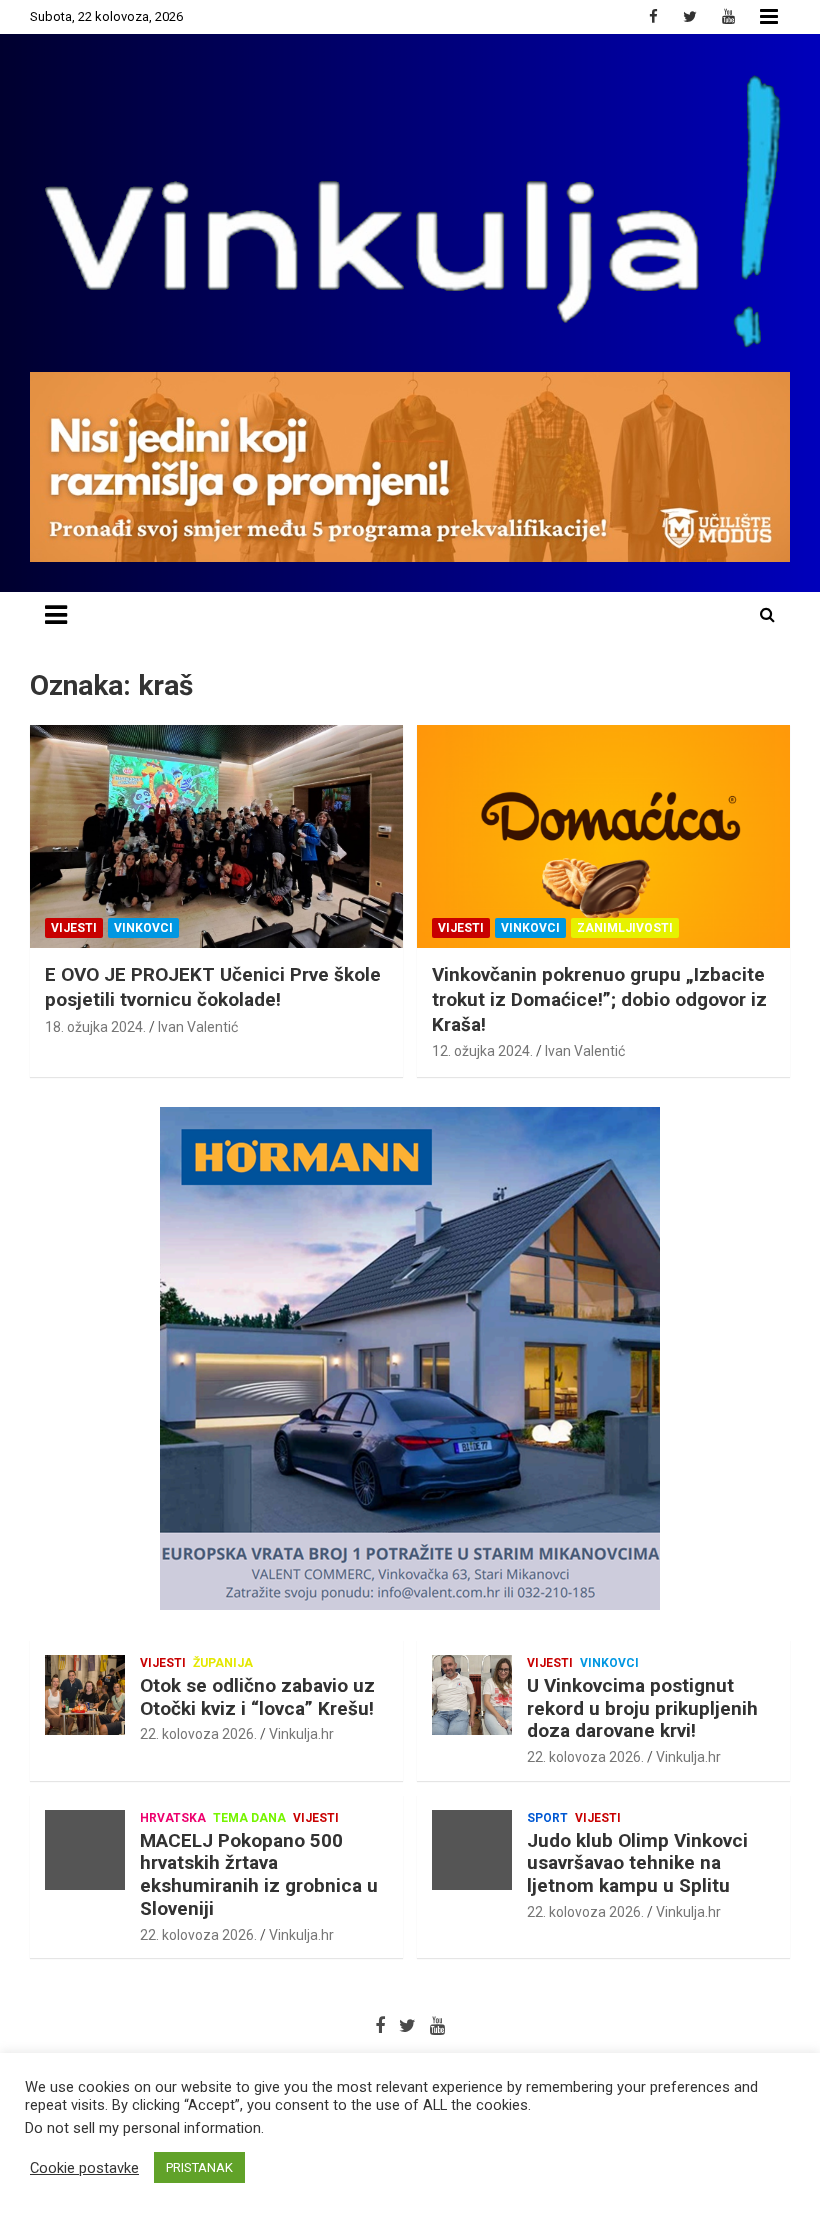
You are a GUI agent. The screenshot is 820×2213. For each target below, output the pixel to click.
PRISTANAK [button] (199, 2167)
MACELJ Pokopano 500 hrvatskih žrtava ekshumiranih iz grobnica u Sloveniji (259, 1874)
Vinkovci (143, 928)
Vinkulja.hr (301, 1734)
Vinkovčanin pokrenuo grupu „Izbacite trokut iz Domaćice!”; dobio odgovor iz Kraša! (599, 999)
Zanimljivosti (625, 928)
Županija (223, 1663)
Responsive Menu (769, 17)
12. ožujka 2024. (482, 1051)
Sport (547, 1818)
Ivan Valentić (198, 1027)
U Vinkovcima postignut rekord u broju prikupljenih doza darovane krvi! (642, 1708)
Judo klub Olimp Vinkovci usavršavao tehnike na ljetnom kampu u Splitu (637, 1863)
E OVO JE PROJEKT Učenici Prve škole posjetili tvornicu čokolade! (213, 987)
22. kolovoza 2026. (198, 1734)
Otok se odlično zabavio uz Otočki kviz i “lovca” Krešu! (257, 1697)
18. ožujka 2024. (95, 1027)
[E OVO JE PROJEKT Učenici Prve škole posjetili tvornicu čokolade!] (216, 836)
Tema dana (249, 1818)
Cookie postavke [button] (84, 2168)
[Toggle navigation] (56, 615)
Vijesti (74, 928)
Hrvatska (173, 1818)
